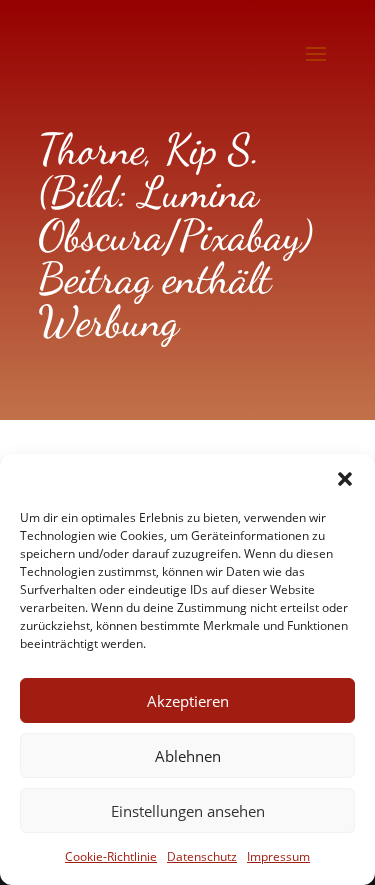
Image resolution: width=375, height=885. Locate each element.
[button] (345, 479)
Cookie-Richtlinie (111, 856)
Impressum (278, 856)
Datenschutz (202, 856)
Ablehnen (188, 756)
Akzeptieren (188, 701)
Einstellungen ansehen (188, 811)
